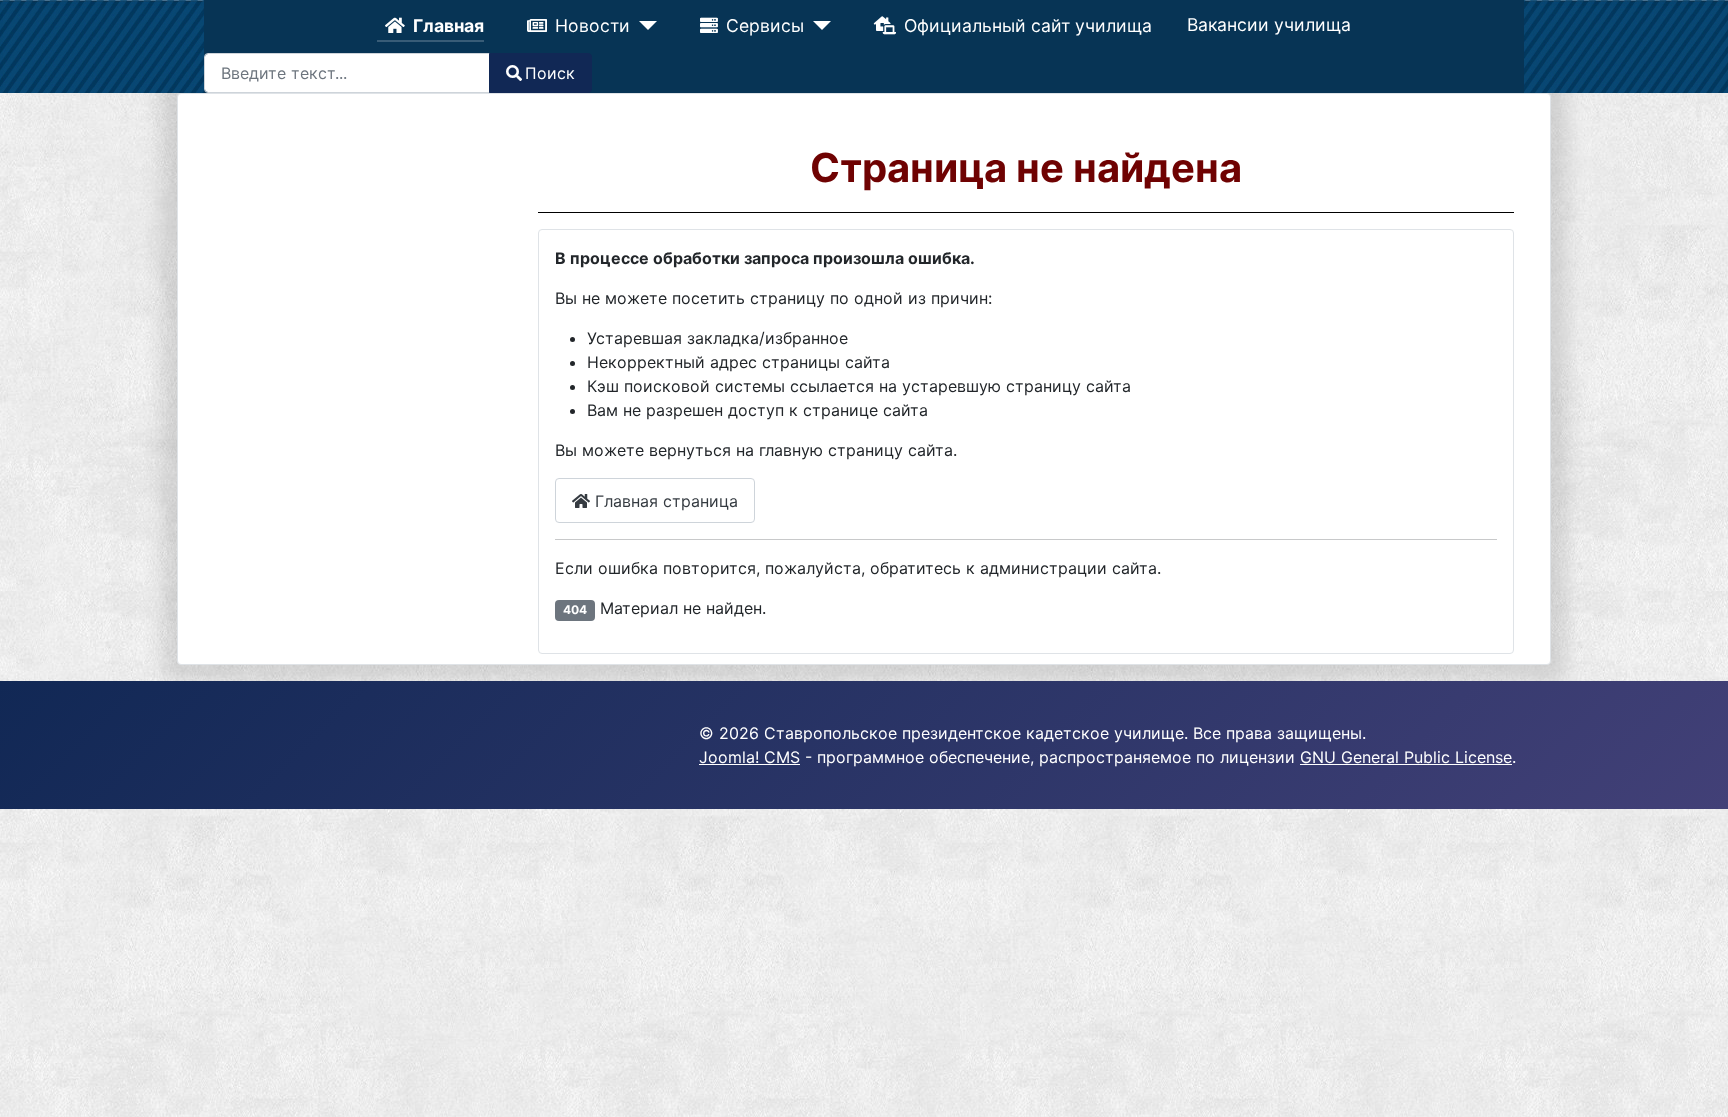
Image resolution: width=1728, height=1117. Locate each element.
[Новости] (644, 26)
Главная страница (664, 501)
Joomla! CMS (749, 757)
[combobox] (347, 73)
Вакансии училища (1267, 24)
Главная (450, 25)
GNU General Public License (1406, 757)
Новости (594, 25)
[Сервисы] (816, 26)
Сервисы (765, 25)
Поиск (550, 73)
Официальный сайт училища (1026, 25)
